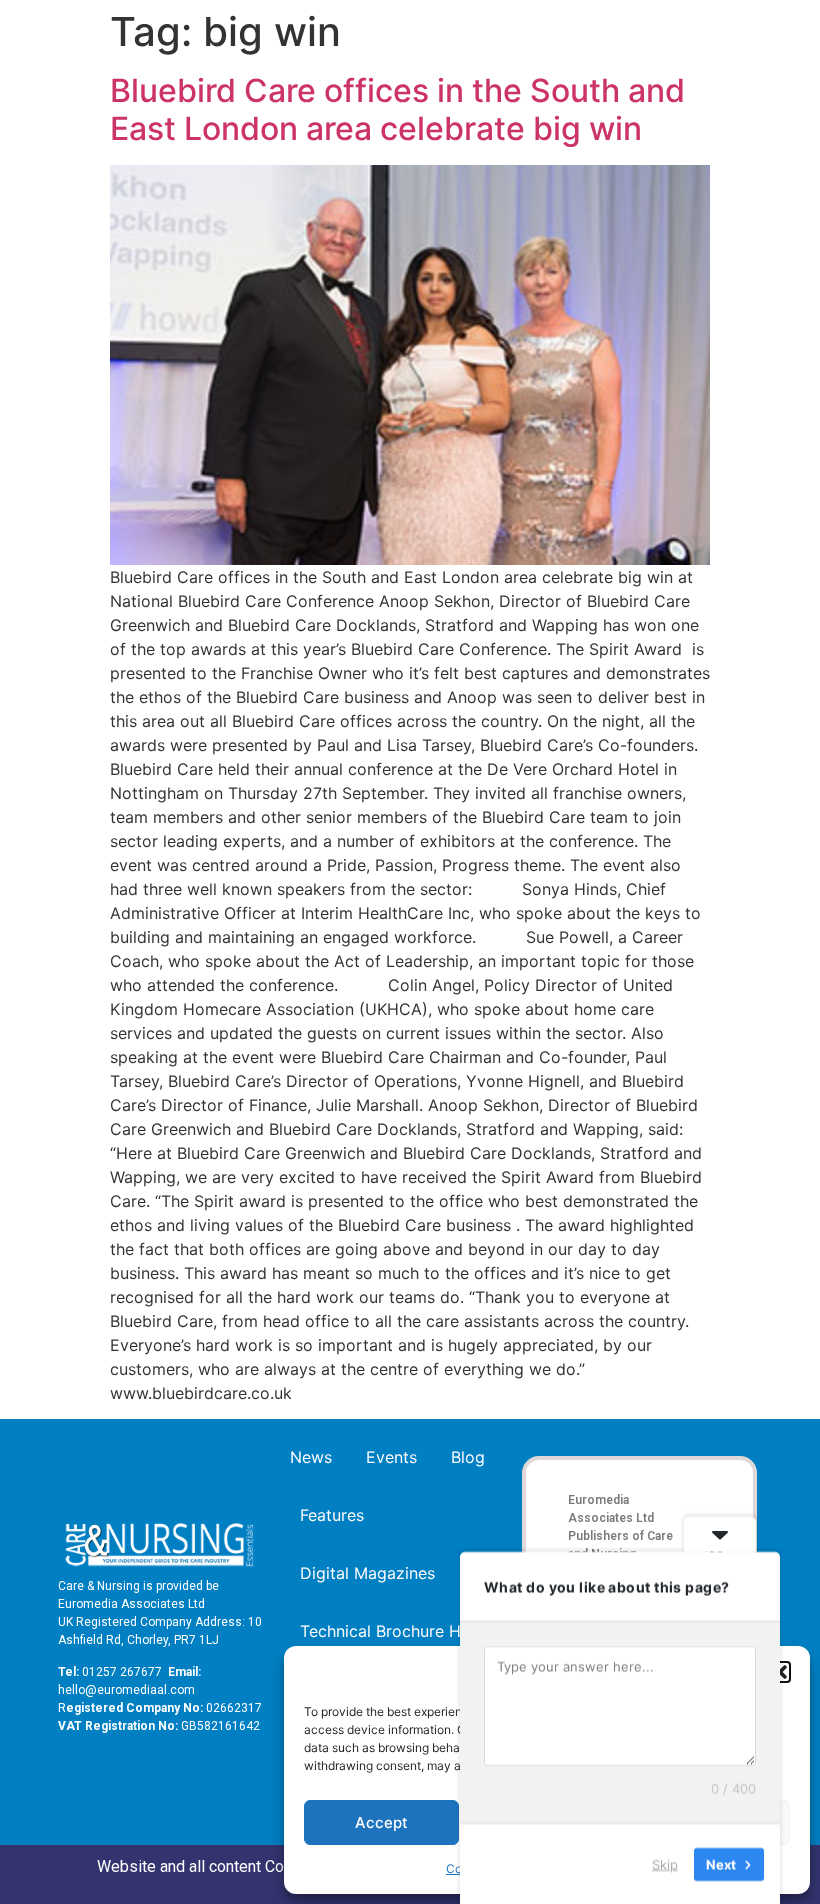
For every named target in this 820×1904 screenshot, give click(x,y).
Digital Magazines (367, 1573)
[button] (780, 1672)
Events (391, 1457)
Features (332, 1515)
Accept (381, 1822)
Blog (468, 1457)
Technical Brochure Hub (390, 1631)
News (311, 1457)
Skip (665, 1863)
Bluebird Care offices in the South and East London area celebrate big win (397, 109)
